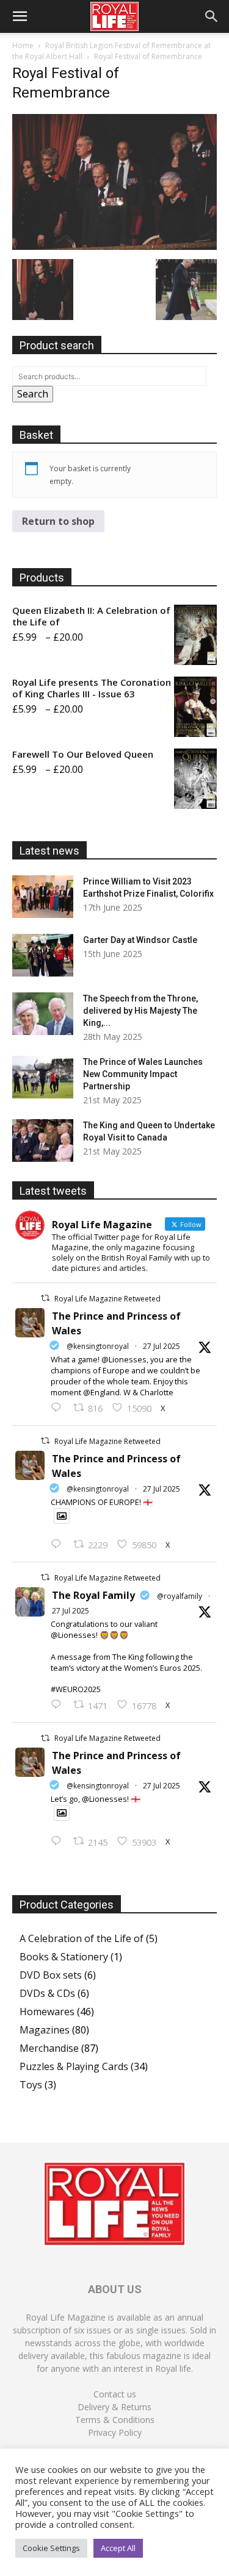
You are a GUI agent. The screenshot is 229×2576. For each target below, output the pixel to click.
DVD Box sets (51, 1975)
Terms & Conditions (115, 2420)
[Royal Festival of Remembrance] (114, 246)
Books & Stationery (64, 1957)
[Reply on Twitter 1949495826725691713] (59, 1841)
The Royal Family (93, 1595)
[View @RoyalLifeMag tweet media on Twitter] (62, 1516)
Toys (31, 2085)
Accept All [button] (118, 2548)
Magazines (45, 2030)
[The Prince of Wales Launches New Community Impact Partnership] (43, 1077)
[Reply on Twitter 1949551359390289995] (59, 1705)
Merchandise (49, 2048)
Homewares (47, 2012)
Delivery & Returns (114, 2407)
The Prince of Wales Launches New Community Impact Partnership (143, 1074)
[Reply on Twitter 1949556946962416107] (59, 1408)
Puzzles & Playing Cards (74, 2066)
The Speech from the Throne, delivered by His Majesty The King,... (140, 1011)
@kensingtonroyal (98, 1346)
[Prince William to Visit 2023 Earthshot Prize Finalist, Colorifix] (43, 897)
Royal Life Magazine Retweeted (107, 1299)
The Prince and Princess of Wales (116, 1323)
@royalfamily (180, 1596)
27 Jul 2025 (162, 1346)
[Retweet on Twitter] (45, 1298)
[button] (20, 16)
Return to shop (58, 521)
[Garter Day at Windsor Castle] (43, 955)
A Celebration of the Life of (82, 1938)
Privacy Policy (115, 2432)
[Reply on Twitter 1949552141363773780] (59, 1545)
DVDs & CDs (47, 1993)
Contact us (115, 2394)
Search (33, 394)
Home (23, 45)
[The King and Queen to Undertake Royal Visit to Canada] (43, 1140)
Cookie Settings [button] (51, 2548)
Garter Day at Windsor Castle (140, 940)
